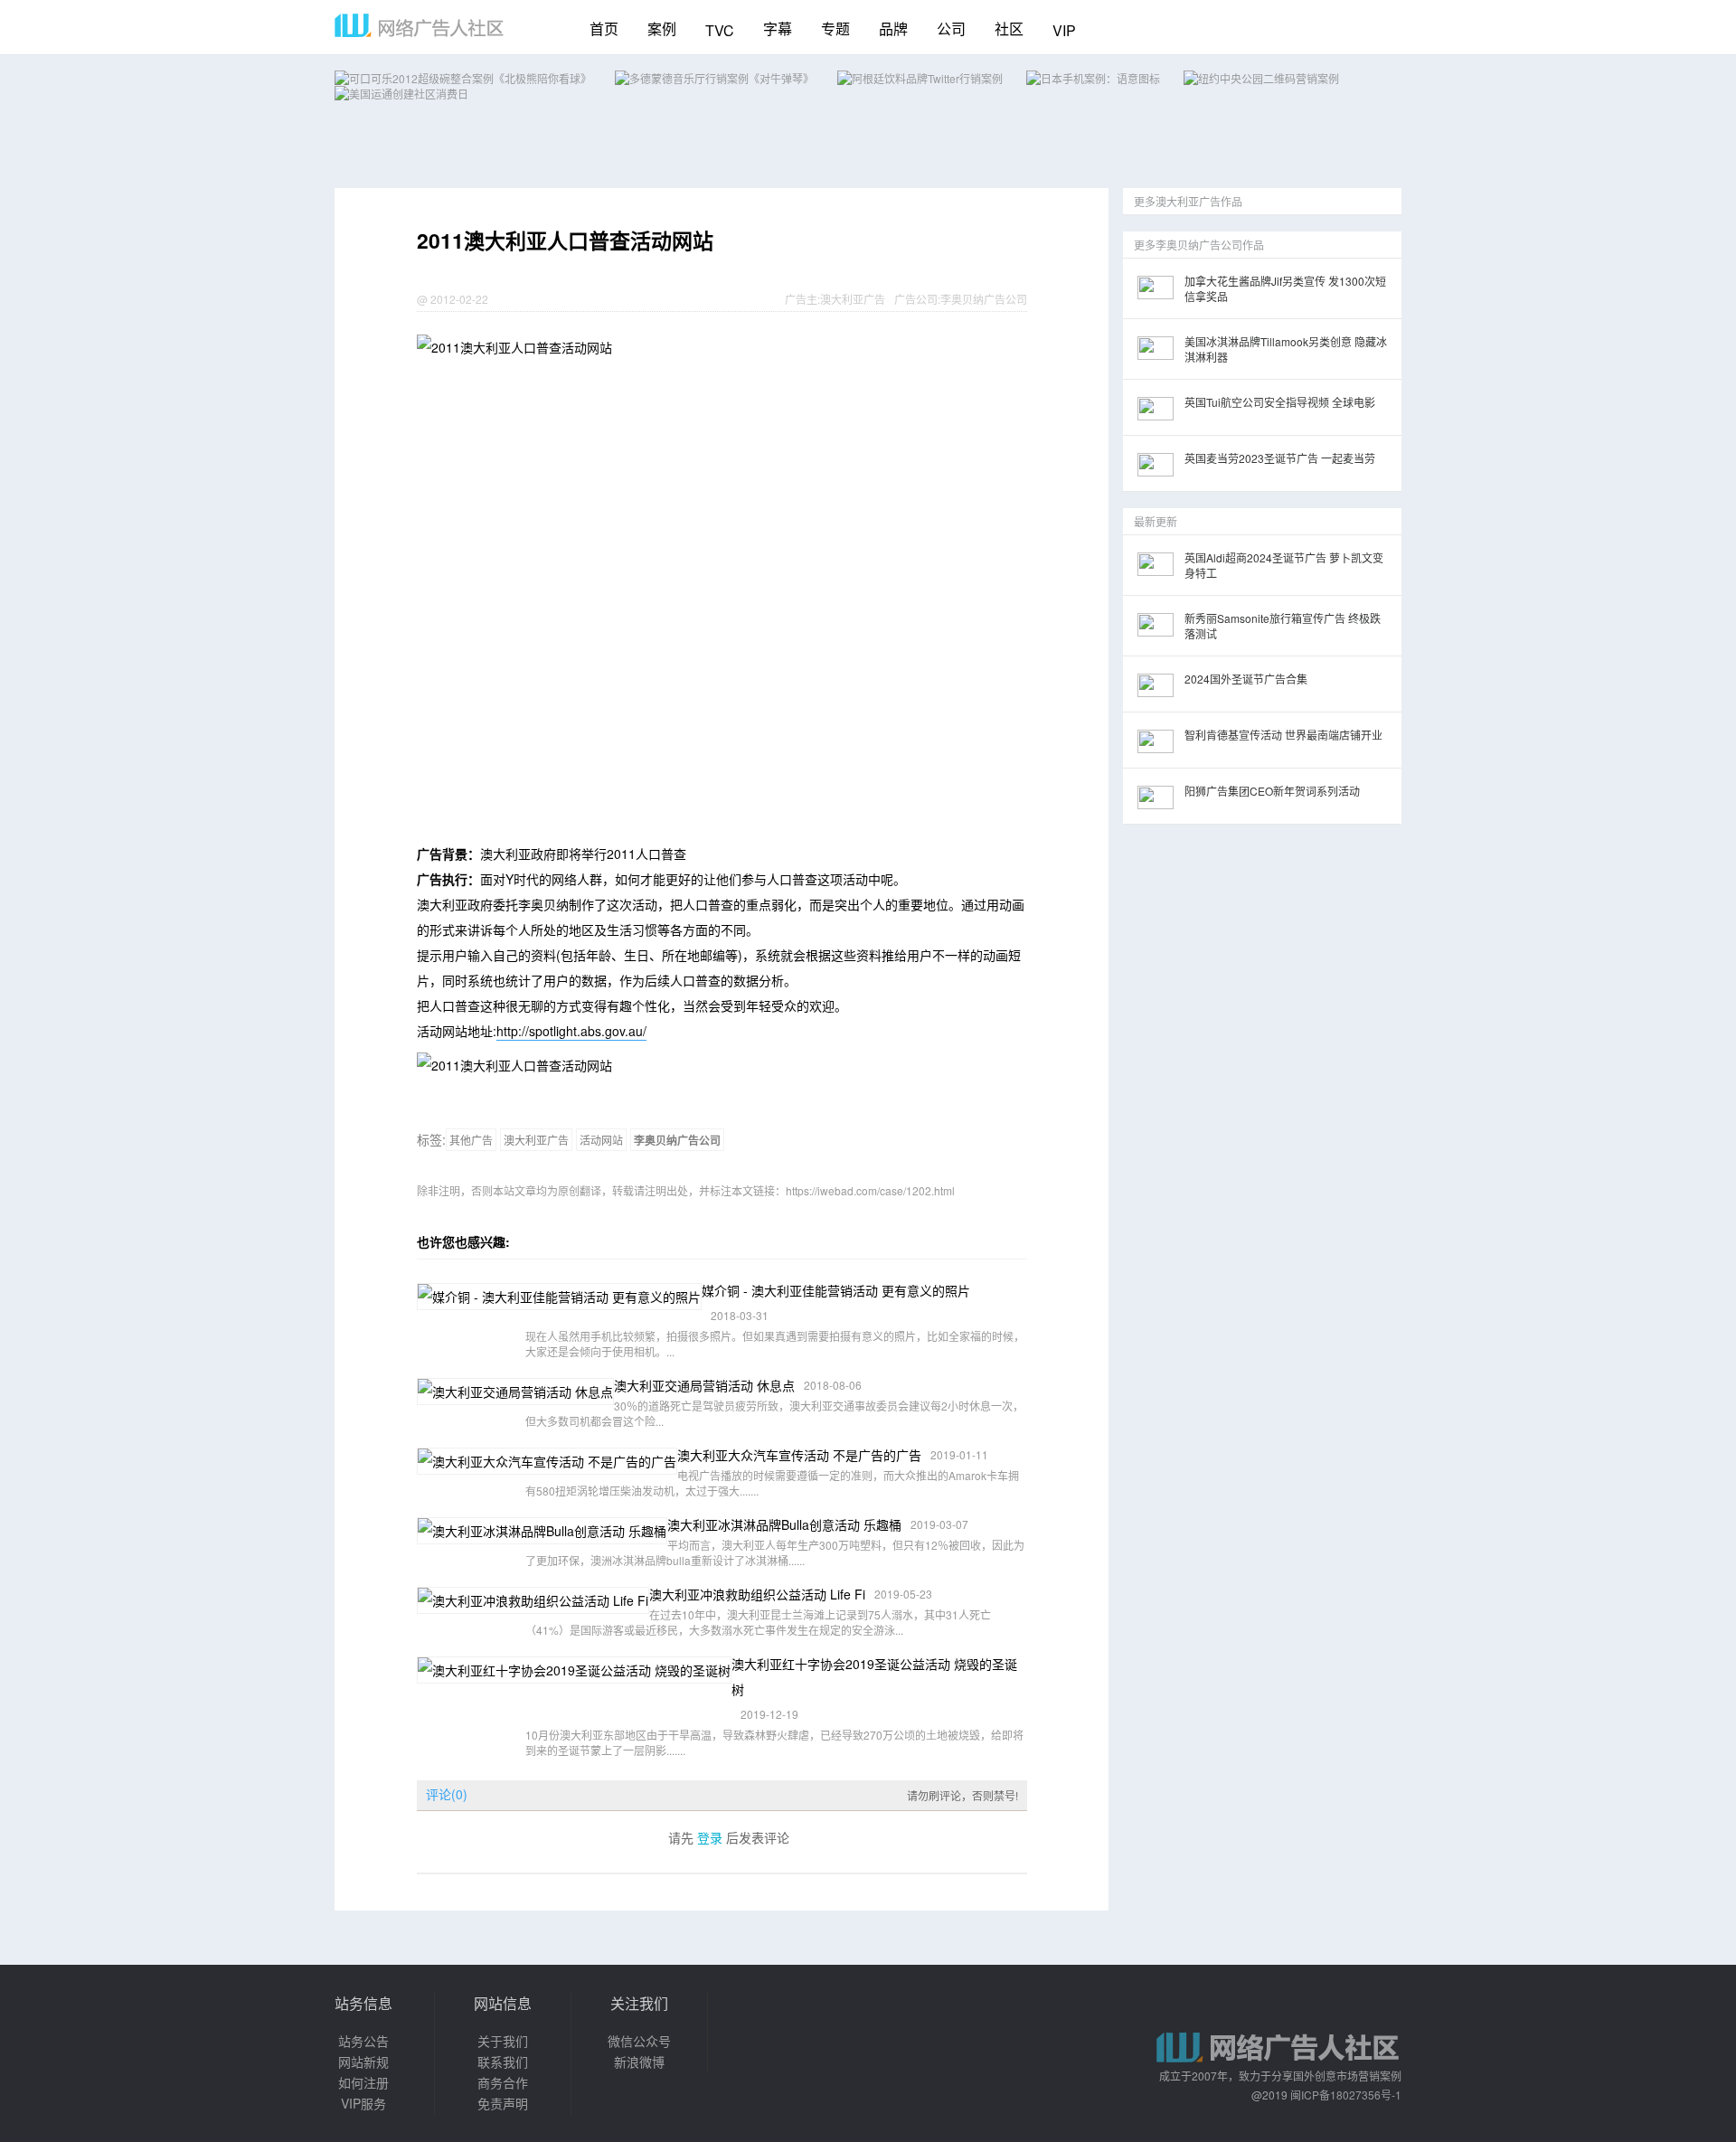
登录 (710, 1837)
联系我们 (503, 2062)
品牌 (893, 28)
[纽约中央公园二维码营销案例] (1261, 78)
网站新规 (363, 2062)
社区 (1009, 28)
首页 (604, 28)
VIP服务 (363, 2103)
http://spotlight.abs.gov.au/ (571, 1031)
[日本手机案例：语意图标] (1093, 78)
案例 (662, 28)
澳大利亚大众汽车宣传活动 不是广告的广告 (799, 1455)
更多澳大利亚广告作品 (1188, 201)
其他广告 (471, 1140)
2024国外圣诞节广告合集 (1246, 679)
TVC (720, 30)
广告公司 (916, 299)
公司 (951, 28)
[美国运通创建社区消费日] (401, 94)
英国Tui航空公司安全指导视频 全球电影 (1280, 402)
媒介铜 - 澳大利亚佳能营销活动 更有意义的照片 (836, 1290)
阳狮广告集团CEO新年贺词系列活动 (1272, 791)
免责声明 (503, 2103)
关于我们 (503, 2041)
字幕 (778, 28)
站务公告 (363, 2041)
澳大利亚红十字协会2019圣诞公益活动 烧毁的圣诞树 (874, 1676)
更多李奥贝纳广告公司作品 (1199, 245)
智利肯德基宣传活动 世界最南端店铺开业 (1283, 735)
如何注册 (363, 2082)
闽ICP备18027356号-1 (1346, 2095)
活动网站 (601, 1140)
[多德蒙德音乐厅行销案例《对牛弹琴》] (714, 78)
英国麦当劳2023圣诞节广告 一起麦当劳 (1280, 458)
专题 (835, 28)
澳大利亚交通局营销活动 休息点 (704, 1385)
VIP (1064, 30)
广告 (796, 299)
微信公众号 (639, 2041)
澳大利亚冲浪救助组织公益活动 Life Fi (757, 1594)
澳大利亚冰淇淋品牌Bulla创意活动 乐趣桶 (784, 1524)
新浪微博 (639, 2062)
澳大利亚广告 (853, 299)
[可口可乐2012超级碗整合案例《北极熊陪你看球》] (463, 78)
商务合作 (503, 2082)
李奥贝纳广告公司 (984, 299)
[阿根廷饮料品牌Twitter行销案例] (920, 78)
